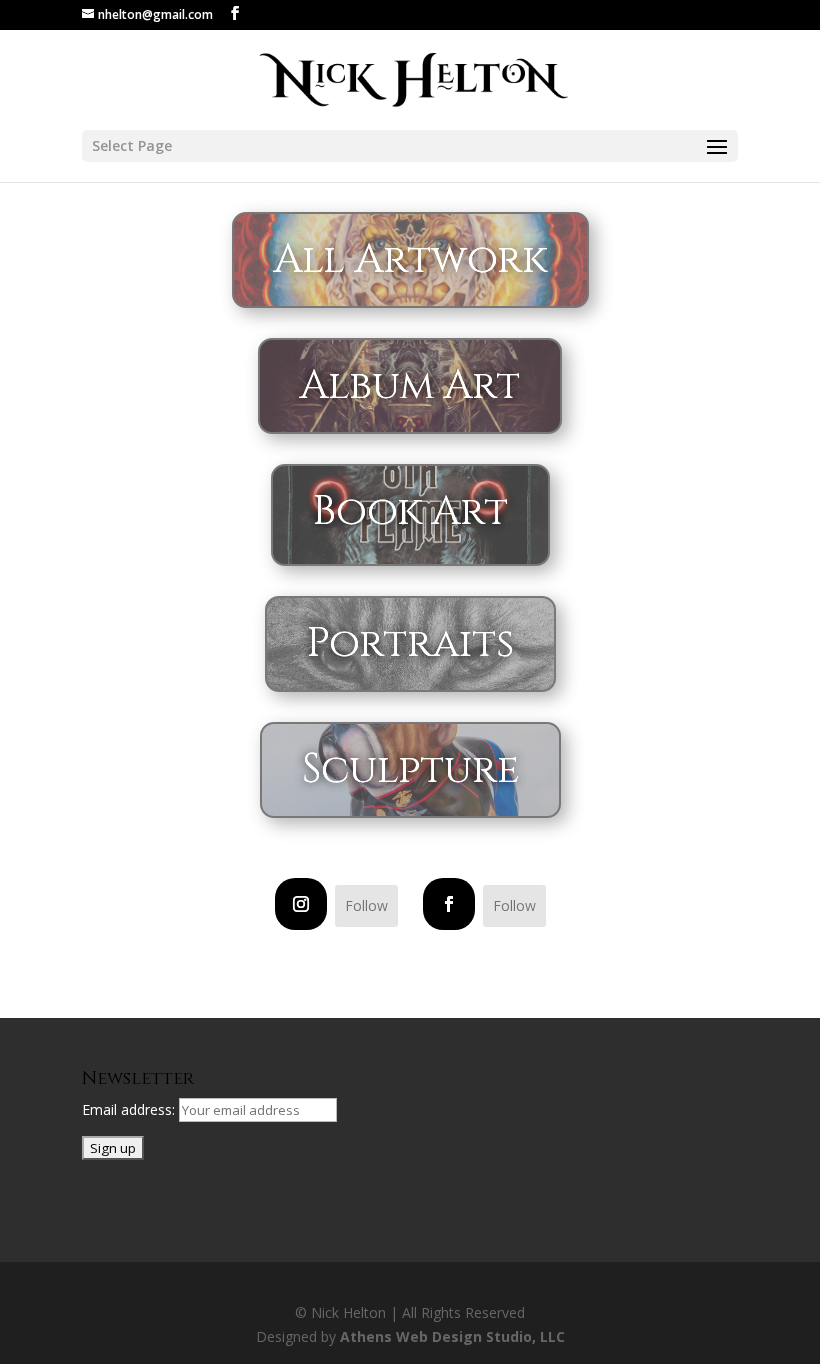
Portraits (410, 644)
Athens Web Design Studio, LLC (452, 1336)
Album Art (410, 386)
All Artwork (410, 260)
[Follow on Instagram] (301, 904)
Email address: (130, 1109)
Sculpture (410, 770)
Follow (366, 905)
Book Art (410, 512)
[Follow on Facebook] (449, 904)
